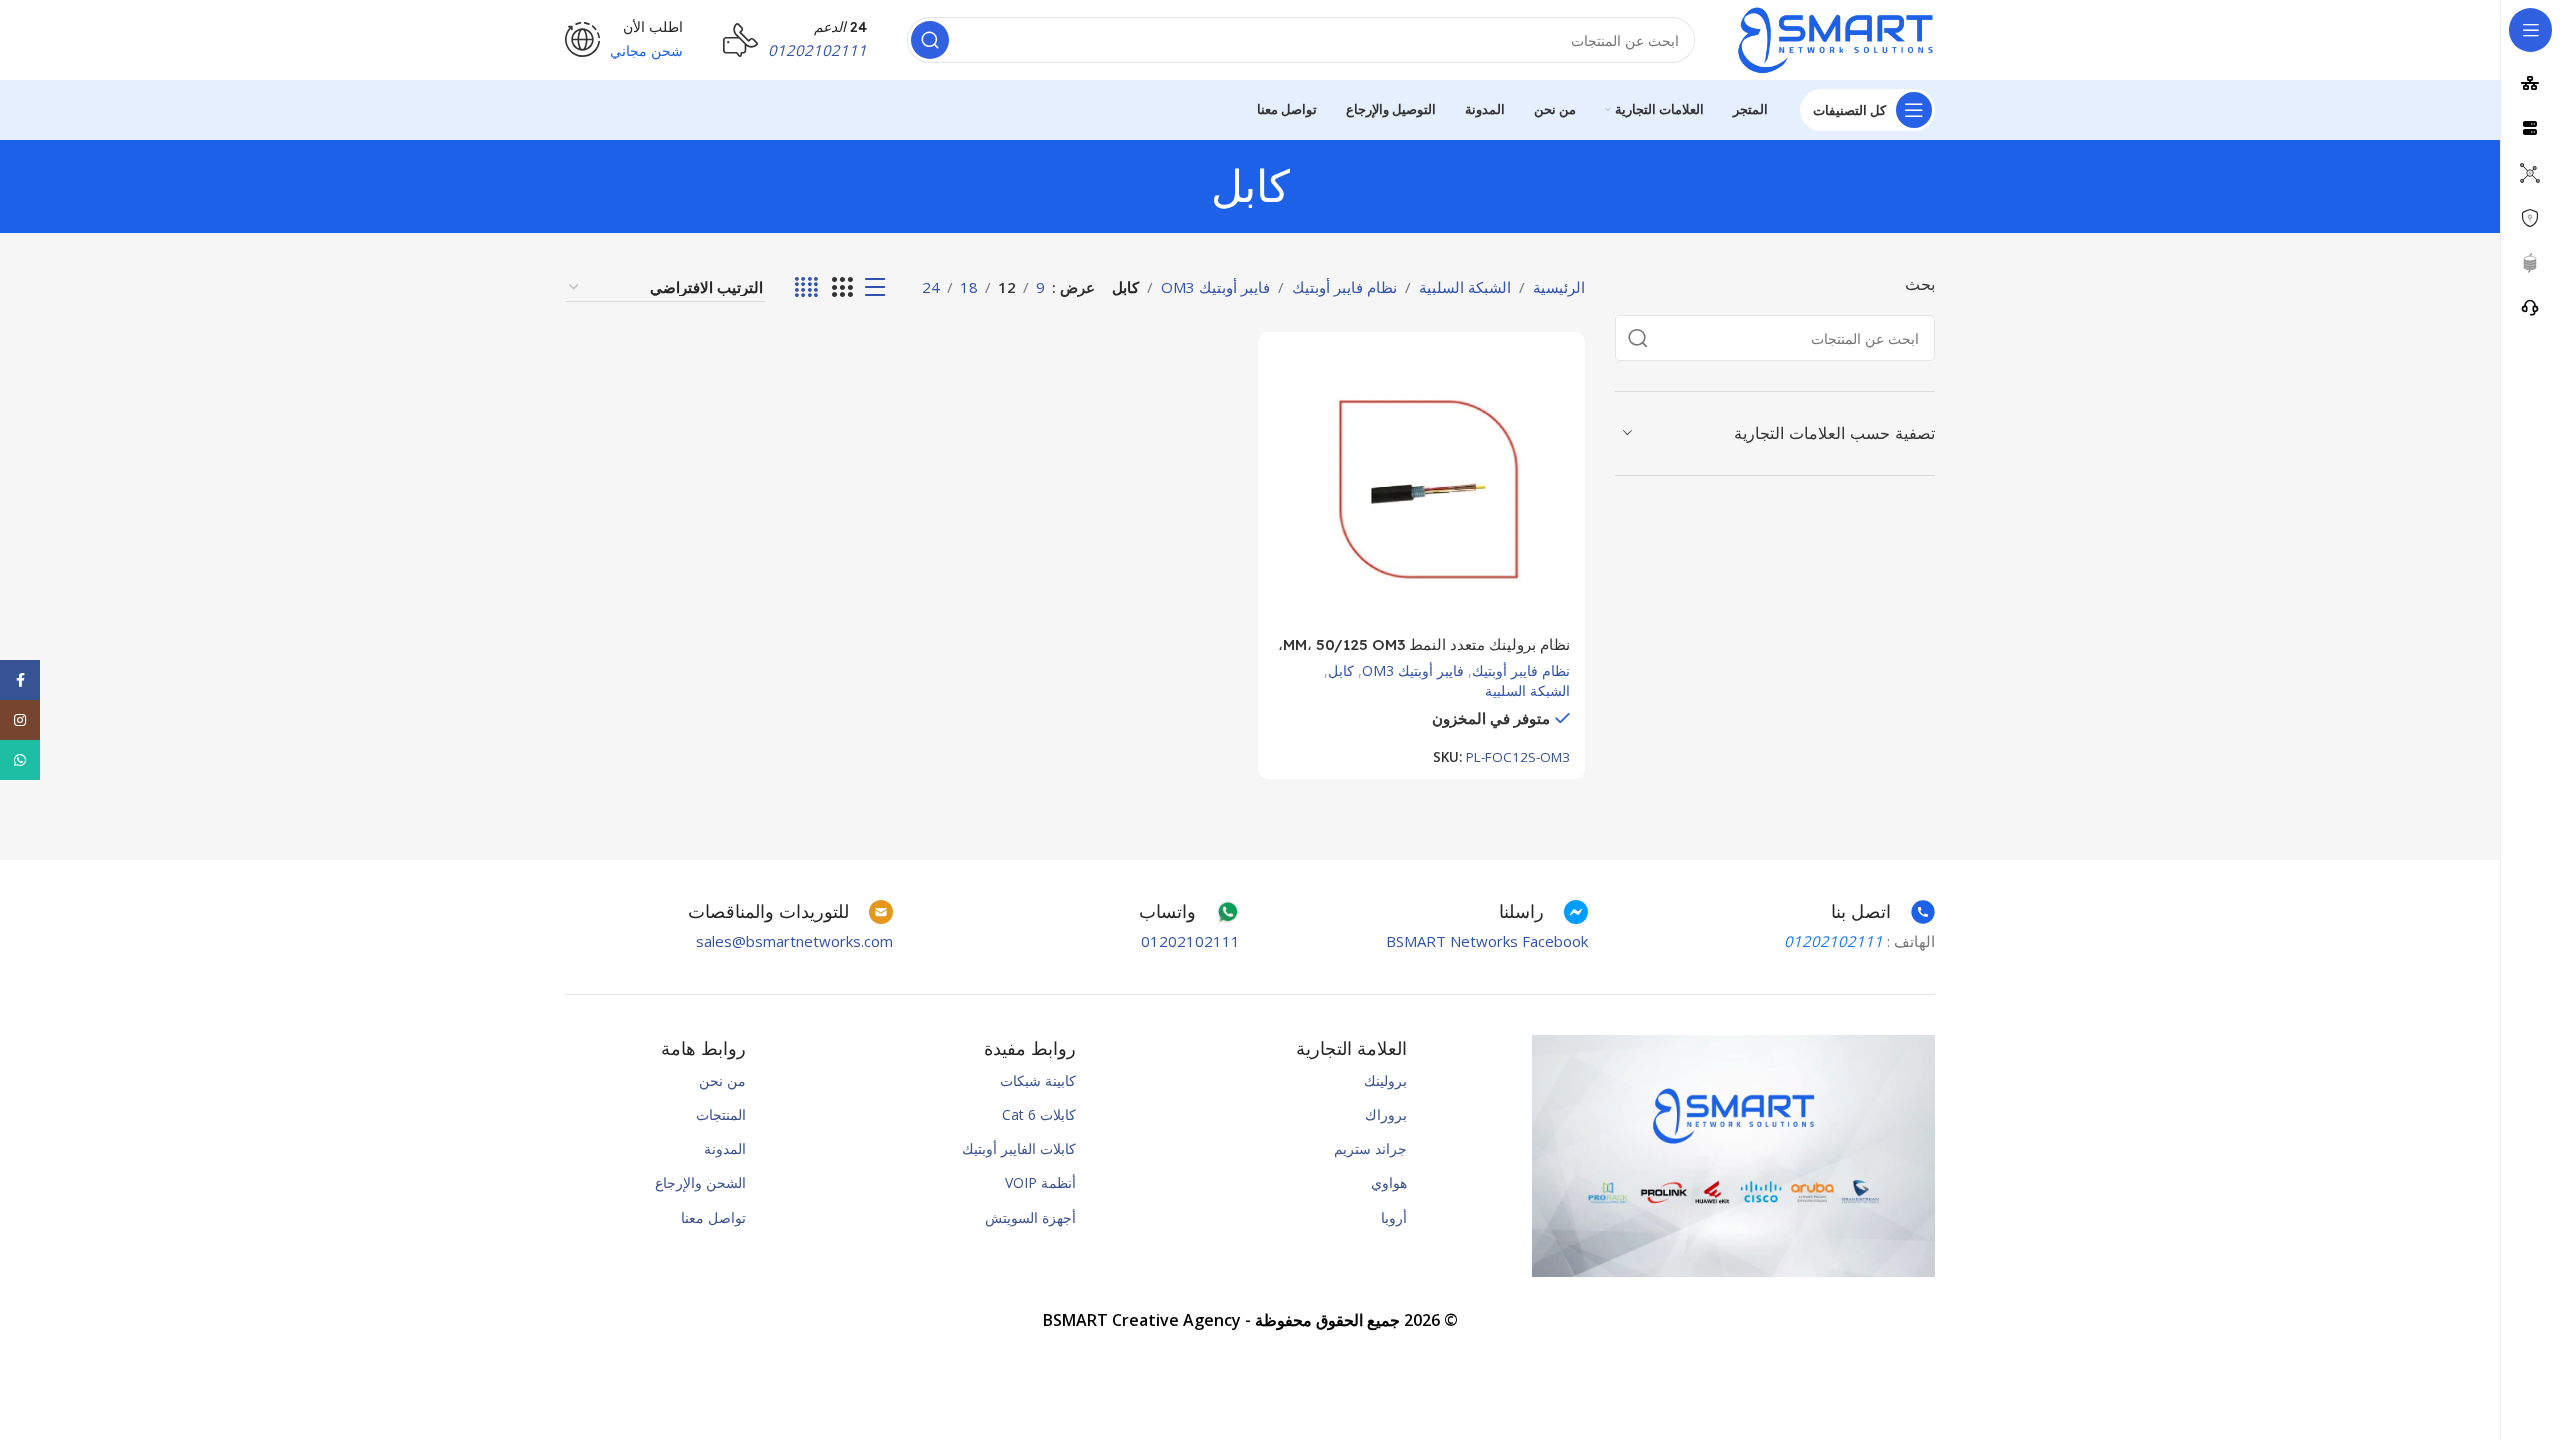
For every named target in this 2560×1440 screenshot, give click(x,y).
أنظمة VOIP (1040, 1182)
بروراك (1386, 1114)
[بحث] (930, 40)
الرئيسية (1559, 287)
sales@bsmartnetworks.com (794, 941)
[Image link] (1733, 1154)
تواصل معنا (713, 1217)
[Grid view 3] (842, 287)
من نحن (722, 1080)
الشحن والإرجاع (700, 1182)
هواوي (1389, 1182)
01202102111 (1190, 941)
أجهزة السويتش (1030, 1217)
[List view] (875, 287)
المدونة (725, 1148)
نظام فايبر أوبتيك (1344, 287)
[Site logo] (1835, 38)
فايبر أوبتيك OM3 (1215, 287)
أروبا (1394, 1217)
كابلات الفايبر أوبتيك (1019, 1148)
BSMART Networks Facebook (1487, 941)
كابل (1341, 670)
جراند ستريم (1370, 1148)
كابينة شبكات (1038, 1080)
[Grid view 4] (806, 287)
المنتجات (721, 1114)
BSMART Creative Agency (1142, 1320)
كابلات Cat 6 (1039, 1114)
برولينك (1385, 1080)
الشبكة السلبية (1465, 287)
